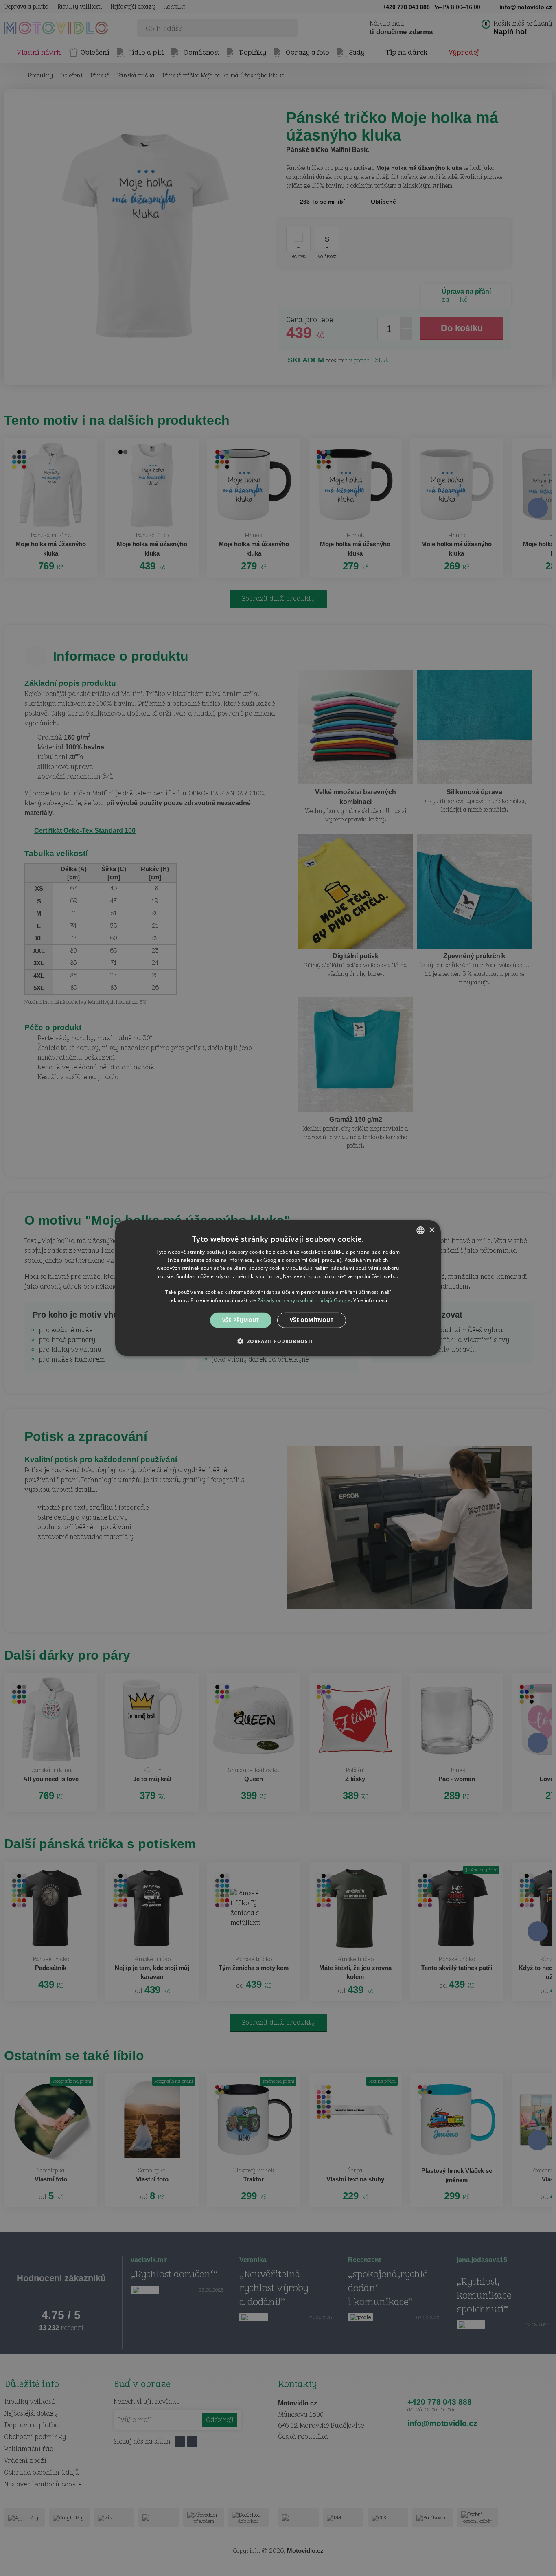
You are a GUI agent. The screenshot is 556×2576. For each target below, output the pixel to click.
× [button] (432, 1230)
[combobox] (420, 1230)
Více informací (370, 1300)
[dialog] (278, 1288)
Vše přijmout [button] (241, 1320)
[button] (278, 1341)
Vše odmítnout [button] (312, 1320)
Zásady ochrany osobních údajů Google (304, 1300)
